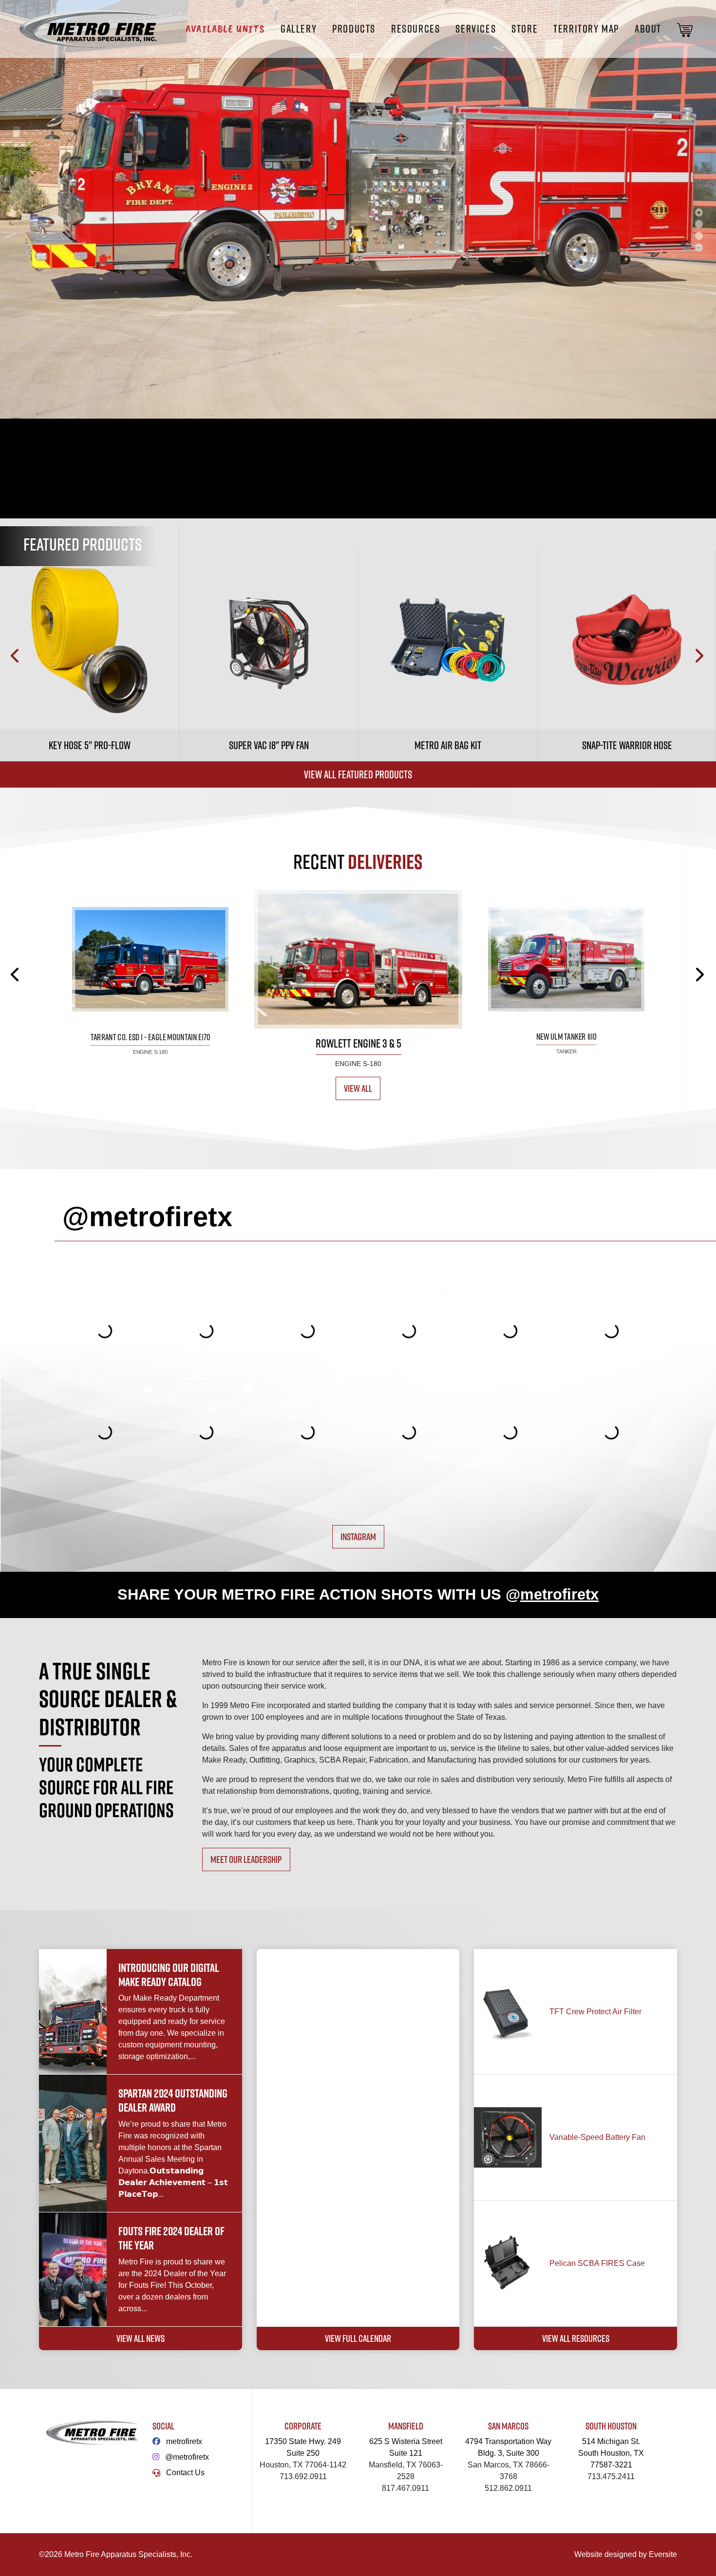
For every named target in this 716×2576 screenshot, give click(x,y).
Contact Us (185, 2473)
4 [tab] (699, 247)
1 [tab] (699, 212)
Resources (415, 29)
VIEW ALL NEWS (141, 2338)
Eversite (663, 2554)
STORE (525, 29)
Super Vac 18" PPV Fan (269, 745)
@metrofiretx (187, 2457)
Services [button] (476, 29)
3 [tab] (699, 236)
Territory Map (586, 29)
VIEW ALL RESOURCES (576, 2338)
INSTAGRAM (358, 1536)
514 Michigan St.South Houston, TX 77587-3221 (611, 2453)
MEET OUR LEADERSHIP (246, 1859)
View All (358, 1088)
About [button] (648, 29)
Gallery (299, 29)
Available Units (225, 29)
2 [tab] (699, 224)
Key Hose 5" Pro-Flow (90, 745)
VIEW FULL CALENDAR (358, 2338)
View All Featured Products (358, 774)
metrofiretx (184, 2441)
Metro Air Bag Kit (448, 745)
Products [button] (354, 29)
